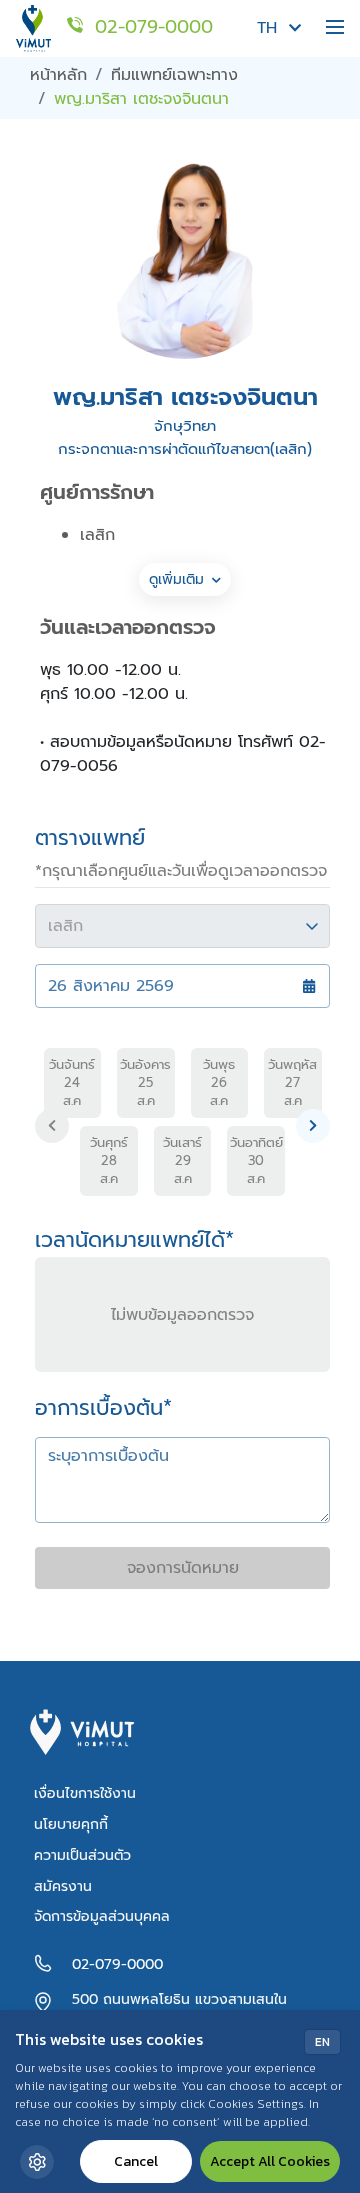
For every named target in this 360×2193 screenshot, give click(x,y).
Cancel (136, 2161)
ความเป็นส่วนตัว (82, 1855)
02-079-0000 (117, 1964)
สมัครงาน (63, 1886)
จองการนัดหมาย (183, 1568)
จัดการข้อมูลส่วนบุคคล (102, 1916)
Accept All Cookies (270, 2161)
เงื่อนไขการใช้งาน (85, 1793)
